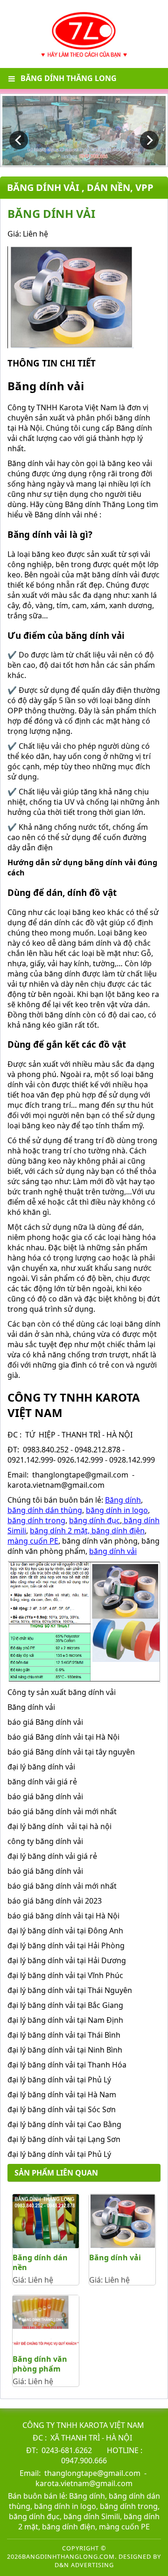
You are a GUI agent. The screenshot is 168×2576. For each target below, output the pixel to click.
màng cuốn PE (33, 1541)
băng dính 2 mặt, (60, 1531)
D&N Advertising (84, 2565)
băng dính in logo (117, 1510)
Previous (19, 140)
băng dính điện (117, 1531)
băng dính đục (94, 1520)
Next (149, 140)
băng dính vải (113, 1551)
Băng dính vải (115, 2257)
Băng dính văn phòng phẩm (40, 2364)
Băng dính (123, 1500)
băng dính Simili (91, 2516)
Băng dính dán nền (40, 2262)
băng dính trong (36, 1520)
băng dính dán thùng (45, 1510)
